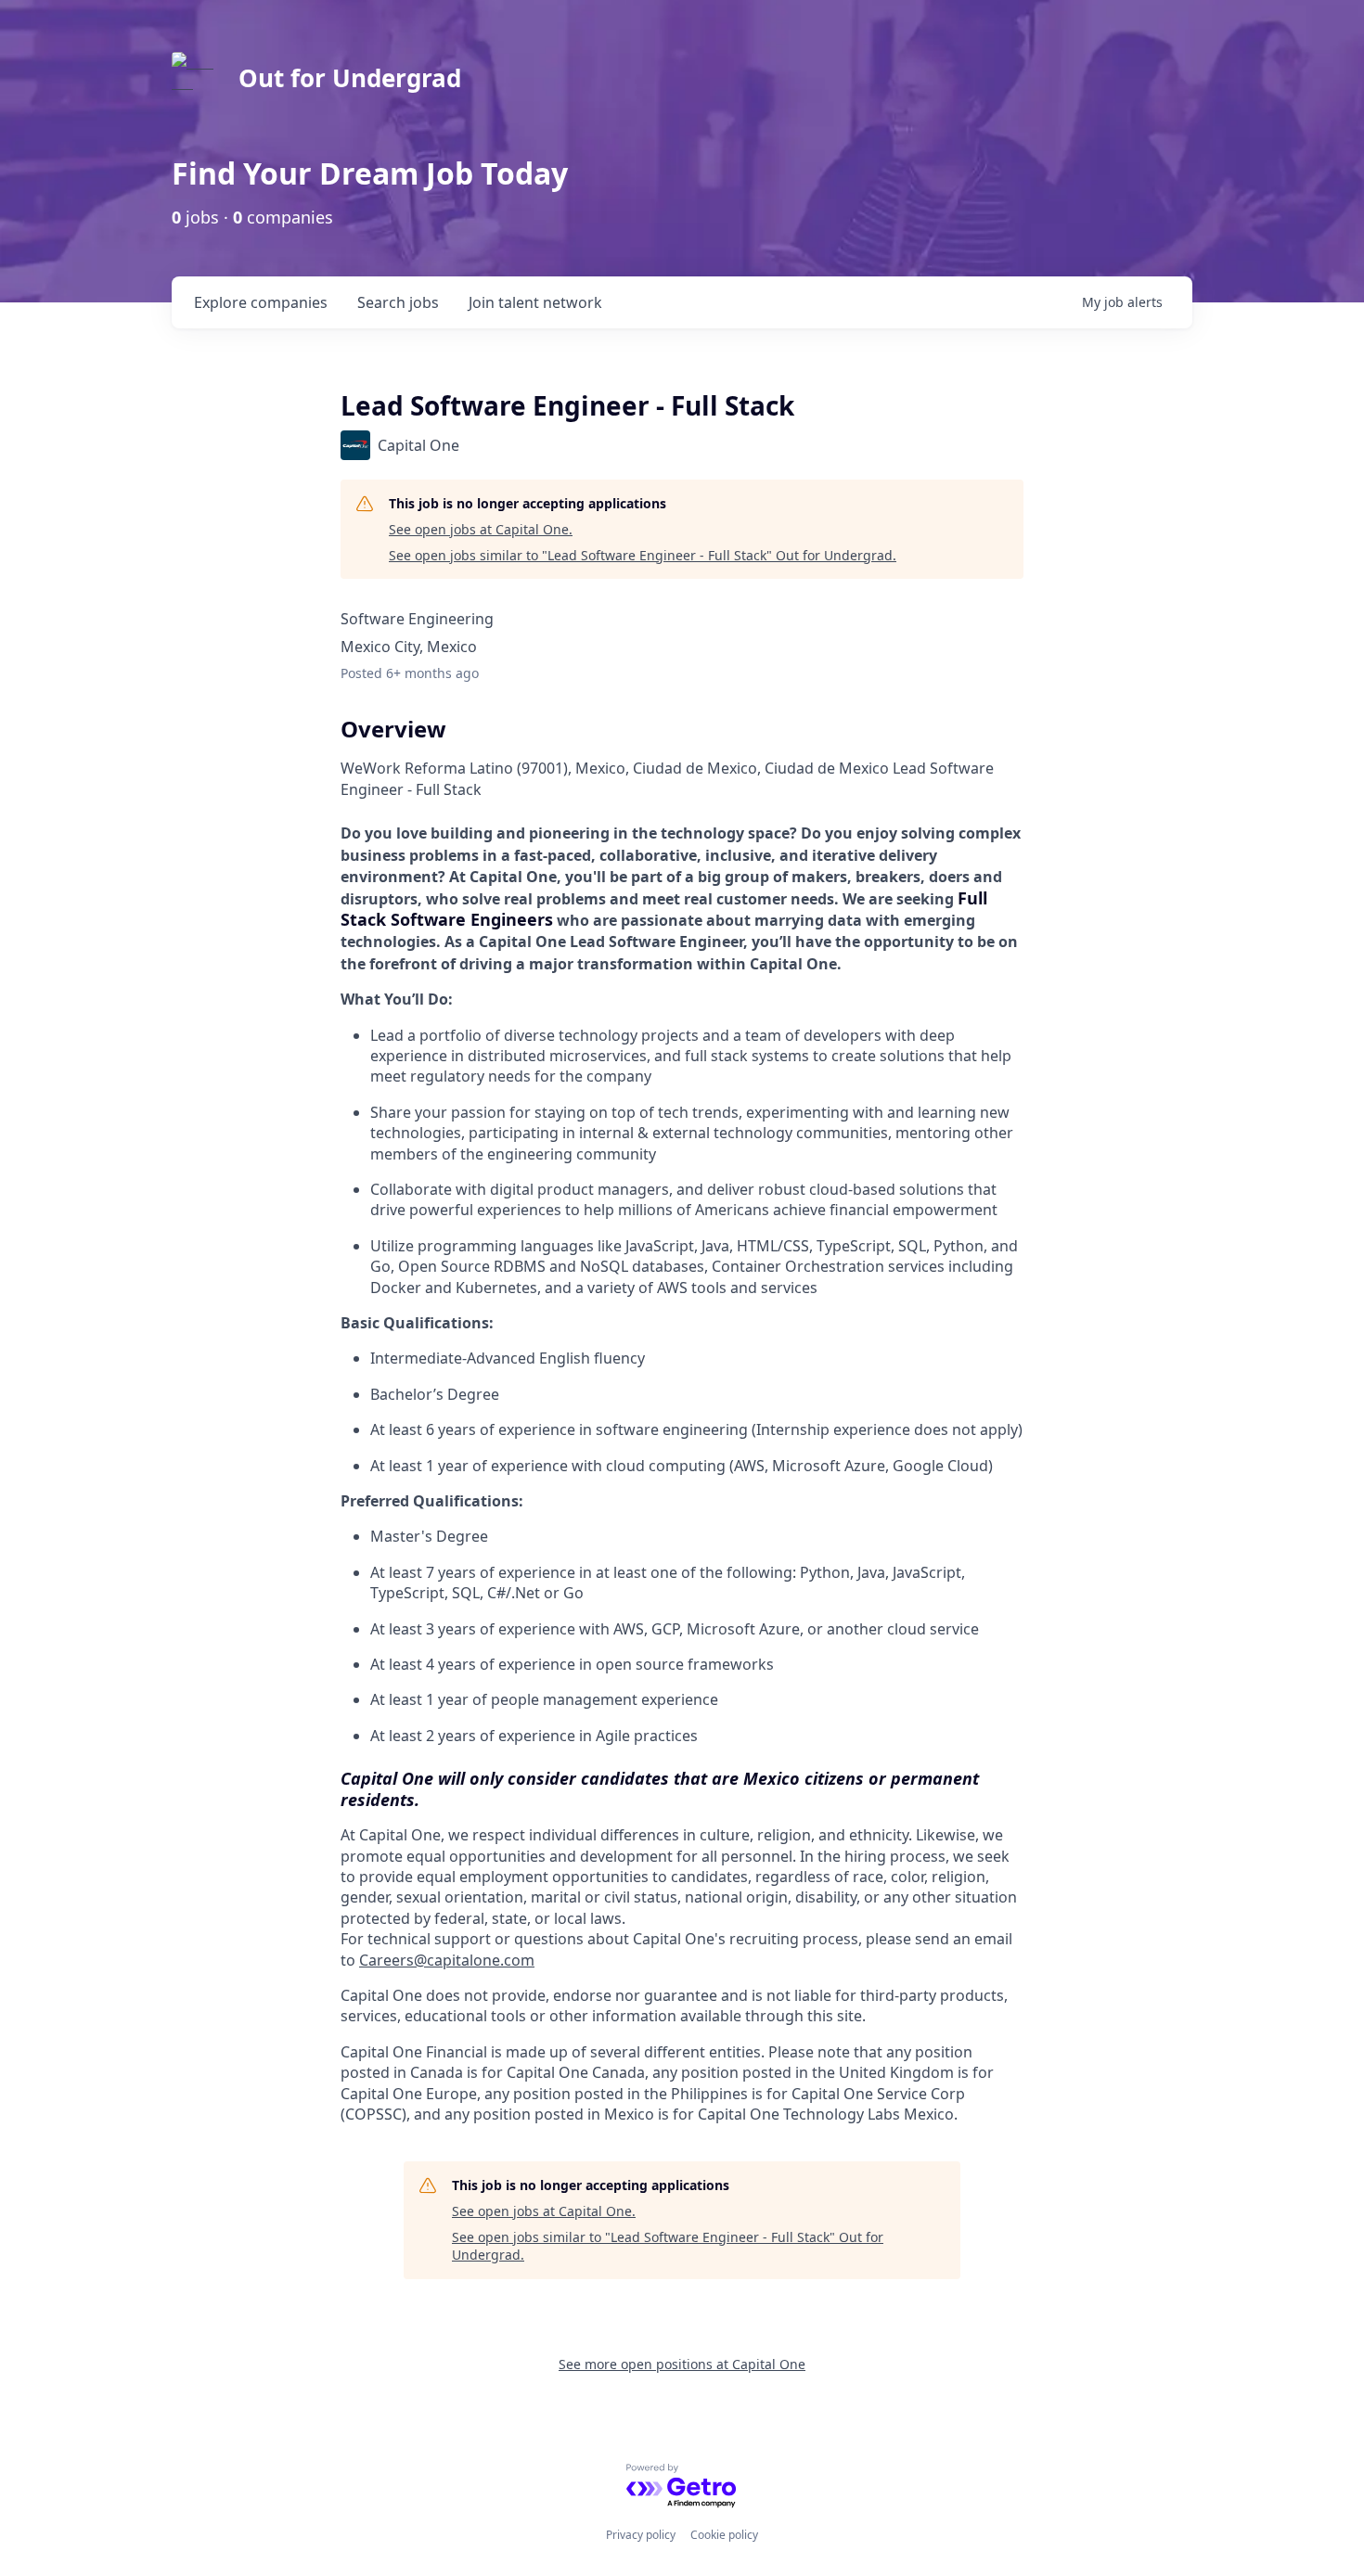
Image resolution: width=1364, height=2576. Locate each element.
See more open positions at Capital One (682, 2364)
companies (261, 302)
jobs (398, 302)
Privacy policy (641, 2535)
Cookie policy (724, 2535)
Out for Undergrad (350, 78)
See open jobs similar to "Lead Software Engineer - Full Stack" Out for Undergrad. (643, 555)
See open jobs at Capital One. (481, 529)
